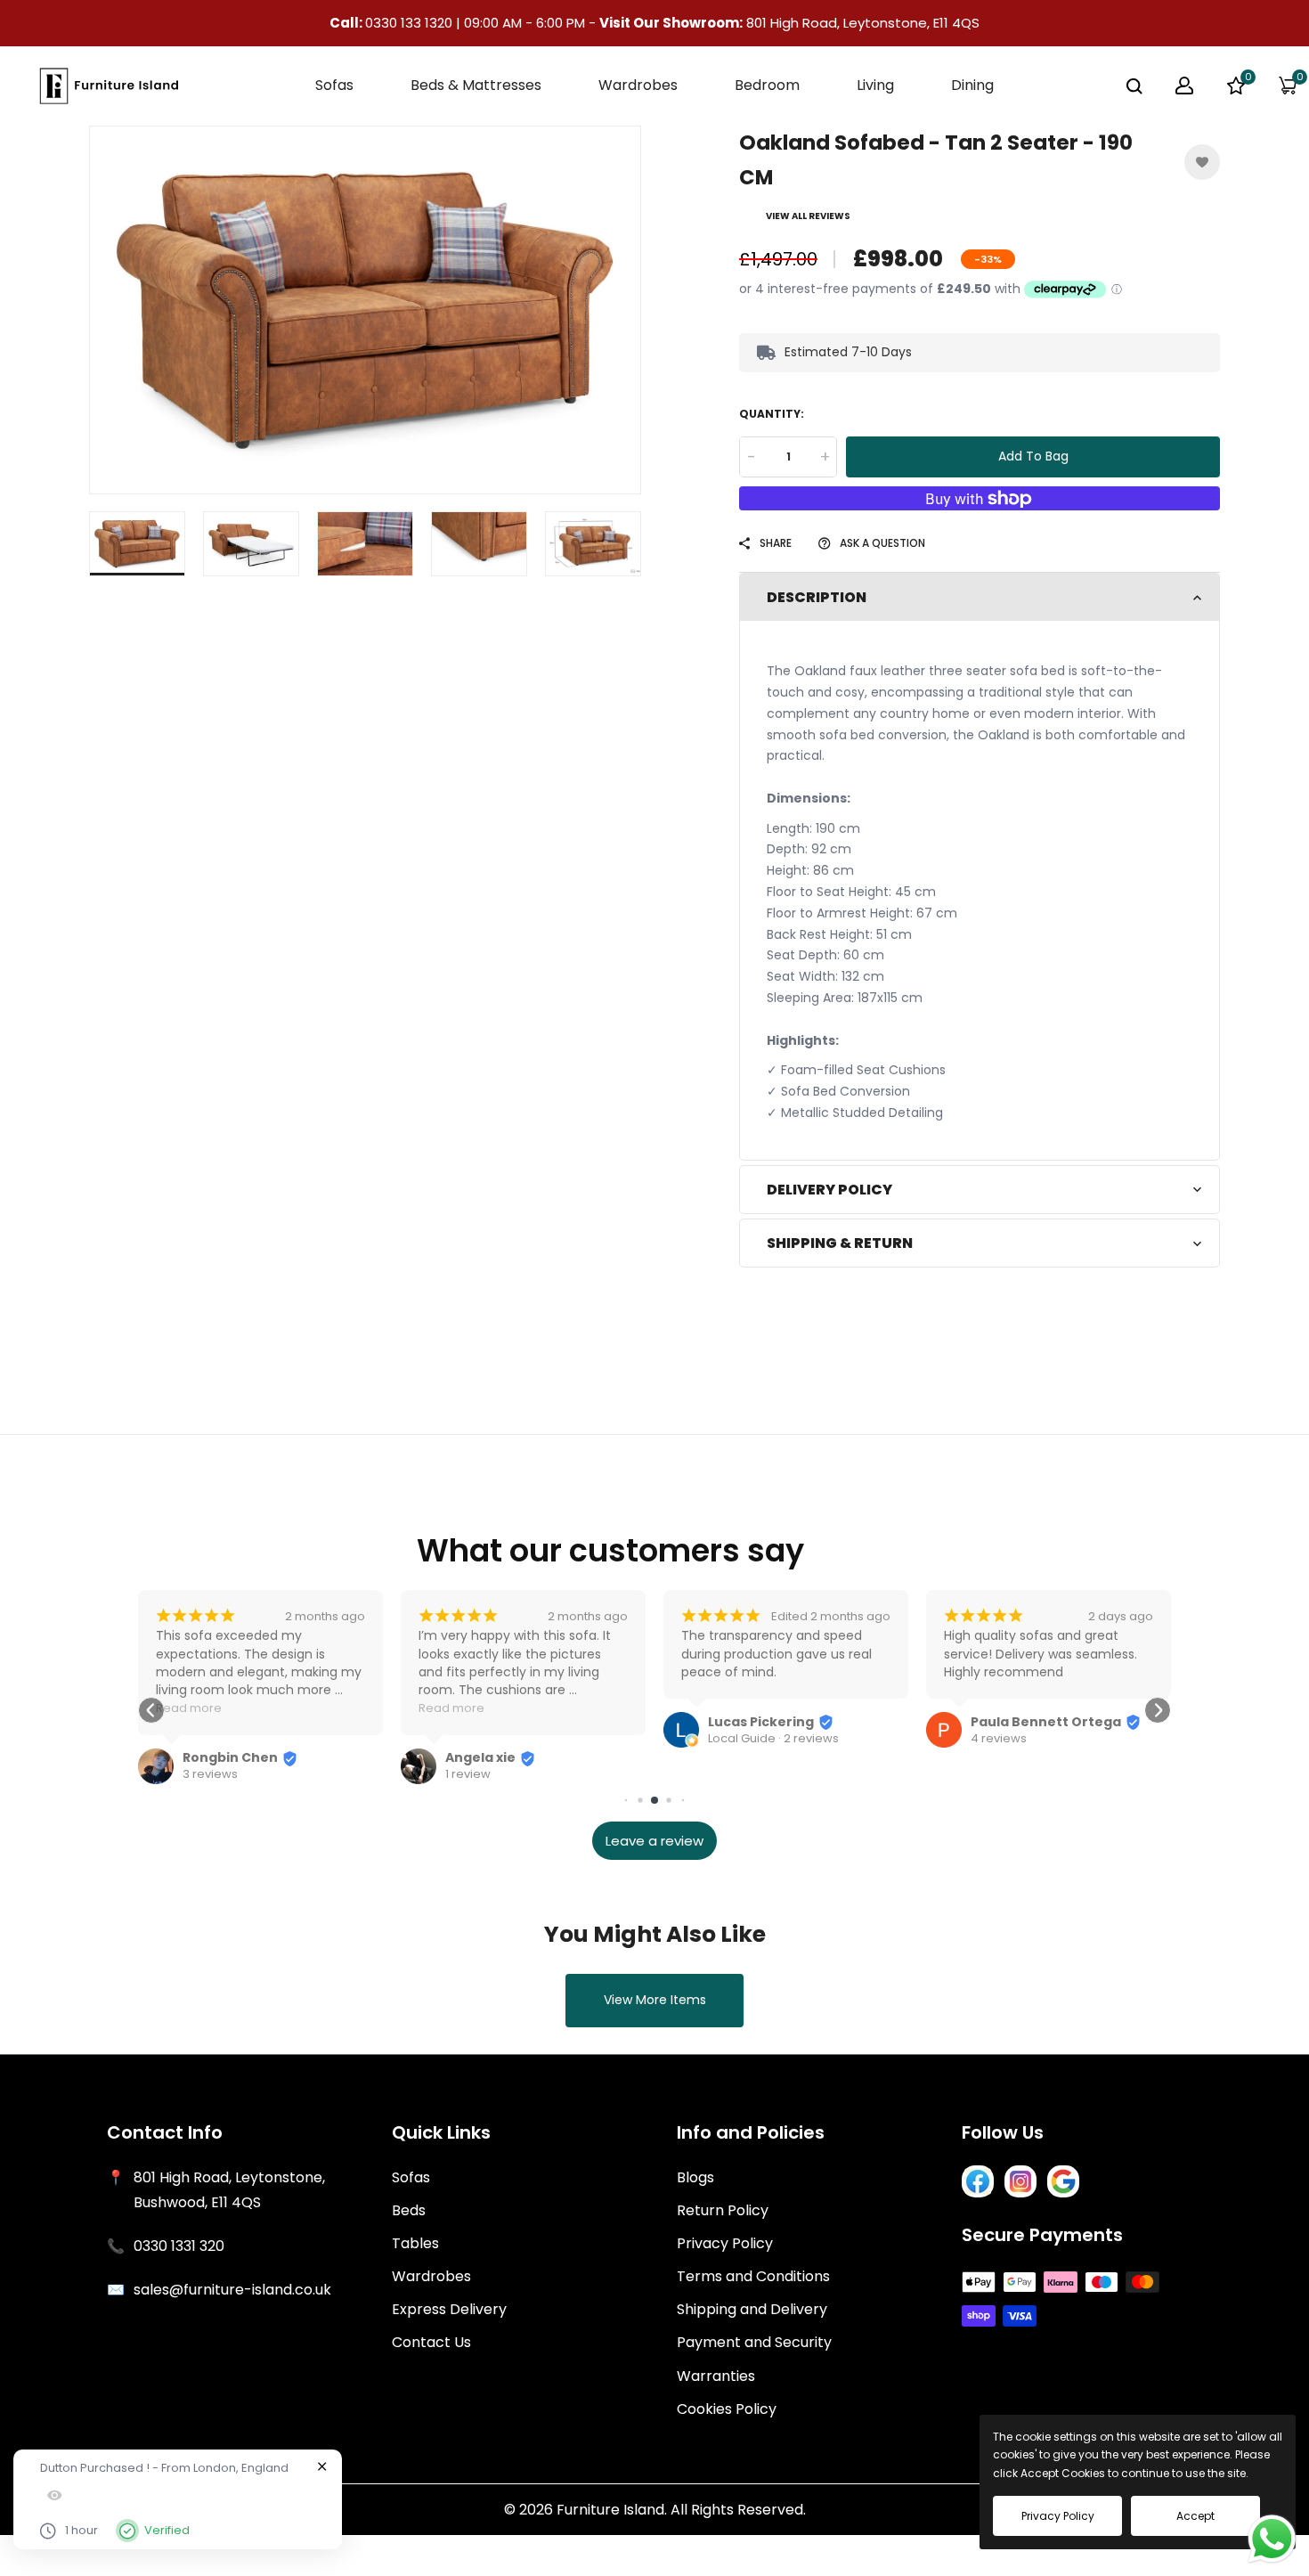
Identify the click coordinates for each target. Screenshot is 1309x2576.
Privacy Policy (725, 2243)
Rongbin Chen (230, 1757)
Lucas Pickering (761, 1722)
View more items (655, 2000)
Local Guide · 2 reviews (773, 1739)
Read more (189, 1708)
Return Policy (723, 2210)
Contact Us (431, 2342)
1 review (468, 1774)
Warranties (716, 2376)
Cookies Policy (727, 2409)
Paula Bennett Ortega (1046, 1722)
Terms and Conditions (753, 2276)
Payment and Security (754, 2342)
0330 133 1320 (411, 23)
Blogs (695, 2177)
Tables (415, 2243)
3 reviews (210, 1774)
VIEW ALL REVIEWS (808, 216)
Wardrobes (431, 2276)
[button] (151, 1710)
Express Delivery (449, 2309)
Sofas (411, 2177)
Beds (409, 2210)
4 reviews (999, 1739)
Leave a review (654, 1841)
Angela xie (480, 1757)
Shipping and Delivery (752, 2309)
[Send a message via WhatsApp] (1272, 2539)
